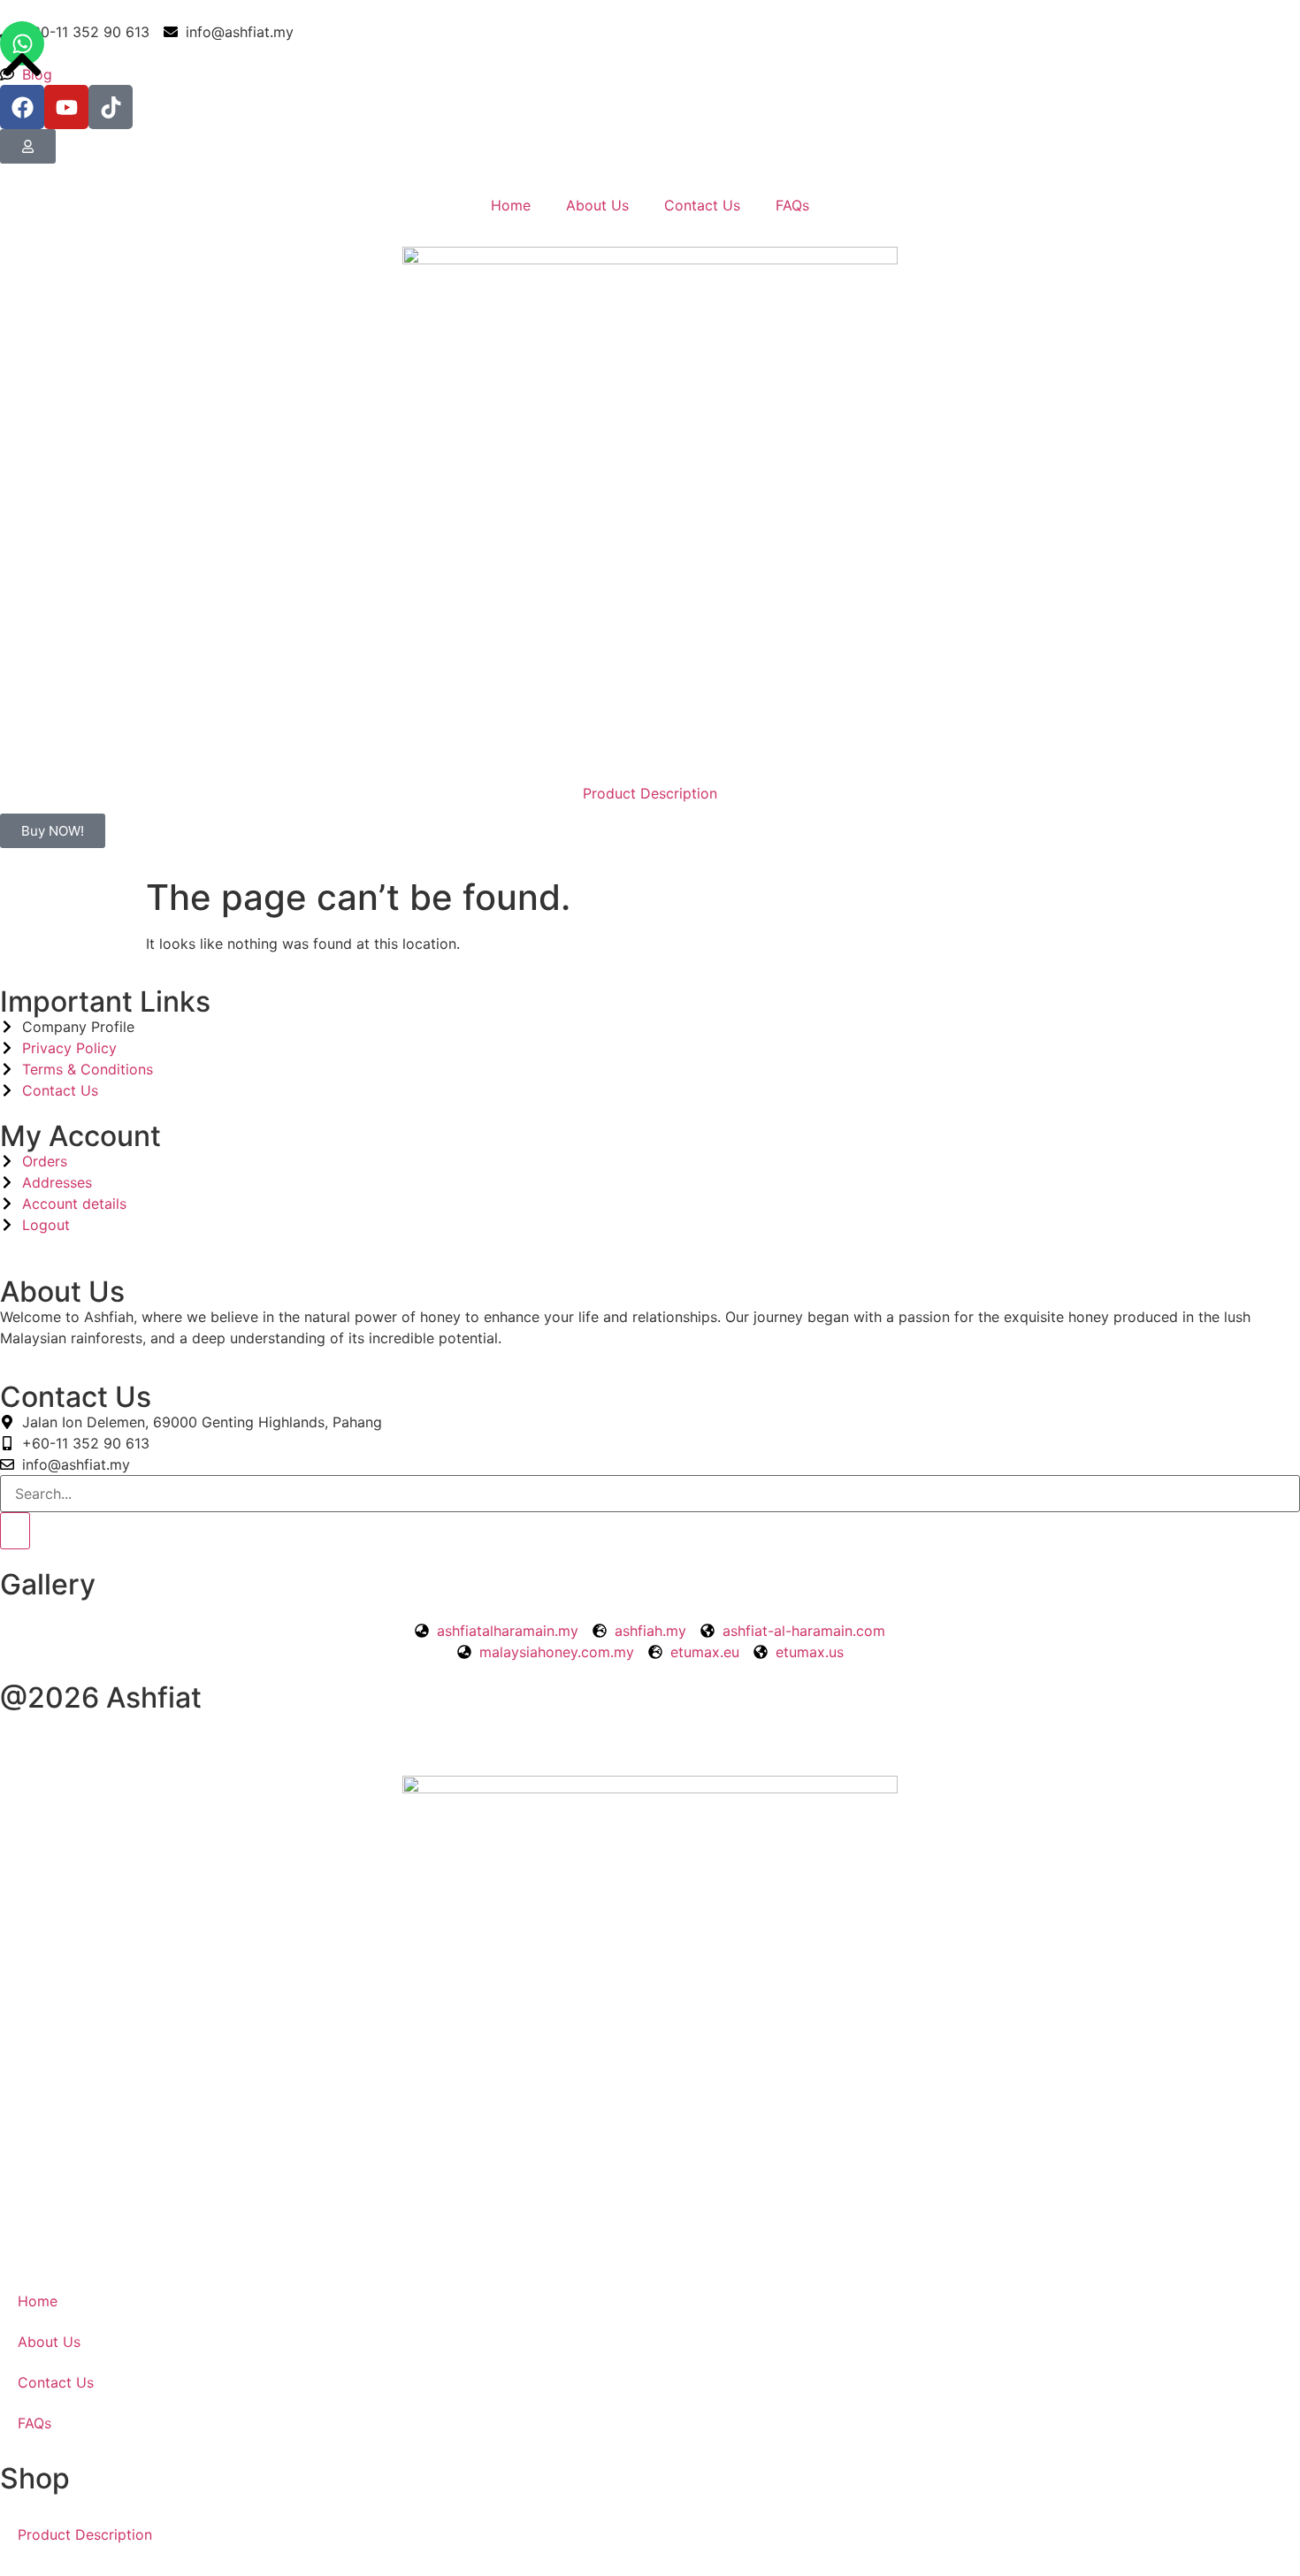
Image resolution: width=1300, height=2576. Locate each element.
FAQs (792, 205)
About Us (597, 205)
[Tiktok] (111, 107)
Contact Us (702, 205)
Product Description (650, 793)
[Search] (15, 1531)
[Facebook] (22, 107)
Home (511, 205)
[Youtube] (66, 107)
